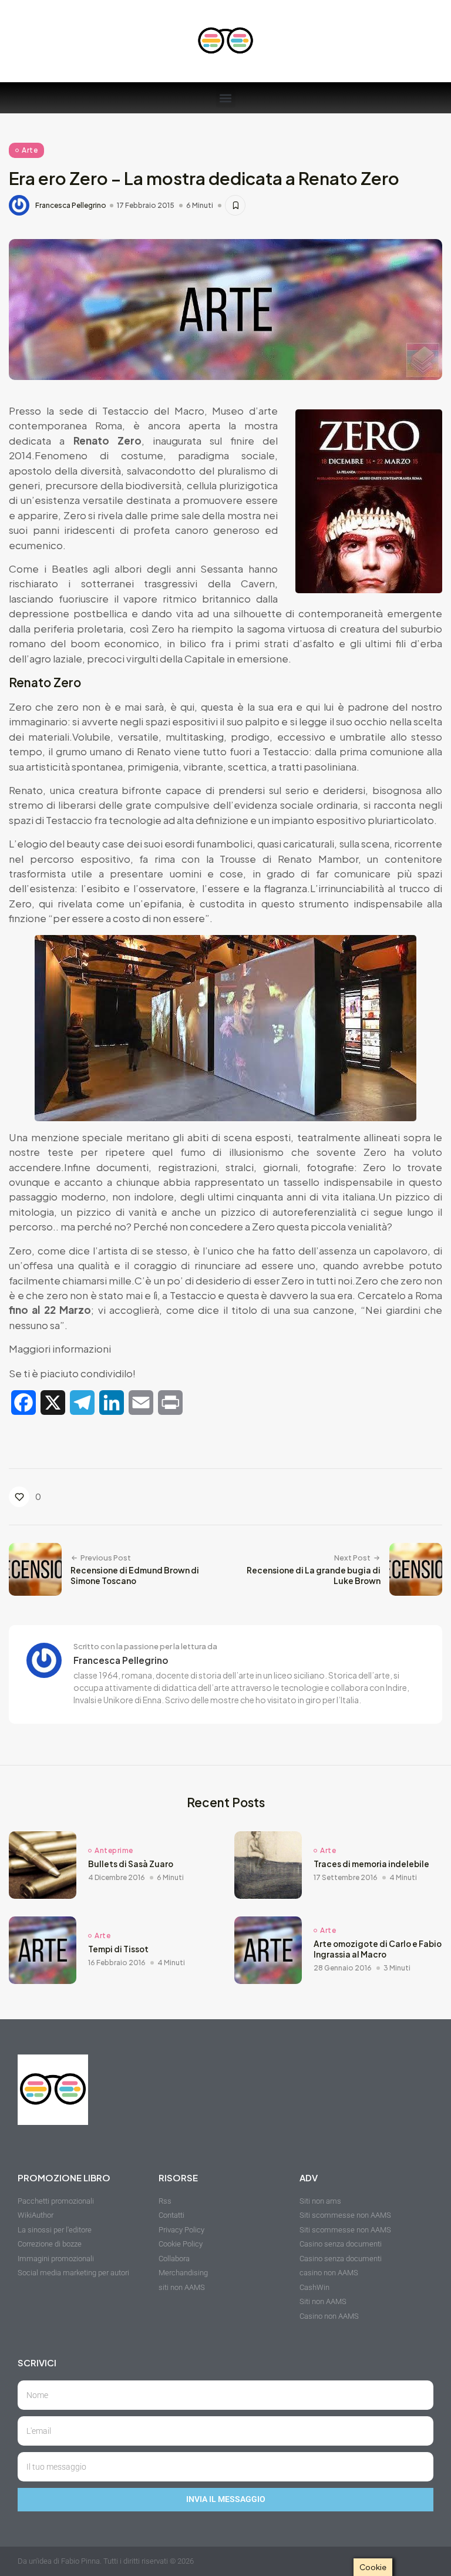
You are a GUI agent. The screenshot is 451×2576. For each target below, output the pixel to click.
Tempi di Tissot (118, 1949)
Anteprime (114, 1851)
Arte (30, 150)
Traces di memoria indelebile (371, 1864)
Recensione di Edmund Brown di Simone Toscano (135, 1575)
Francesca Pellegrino (71, 206)
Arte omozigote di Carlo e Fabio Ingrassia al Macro (378, 1949)
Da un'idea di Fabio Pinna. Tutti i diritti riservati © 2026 (106, 2561)
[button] (226, 98)
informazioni (82, 1348)
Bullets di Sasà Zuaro (131, 1864)
